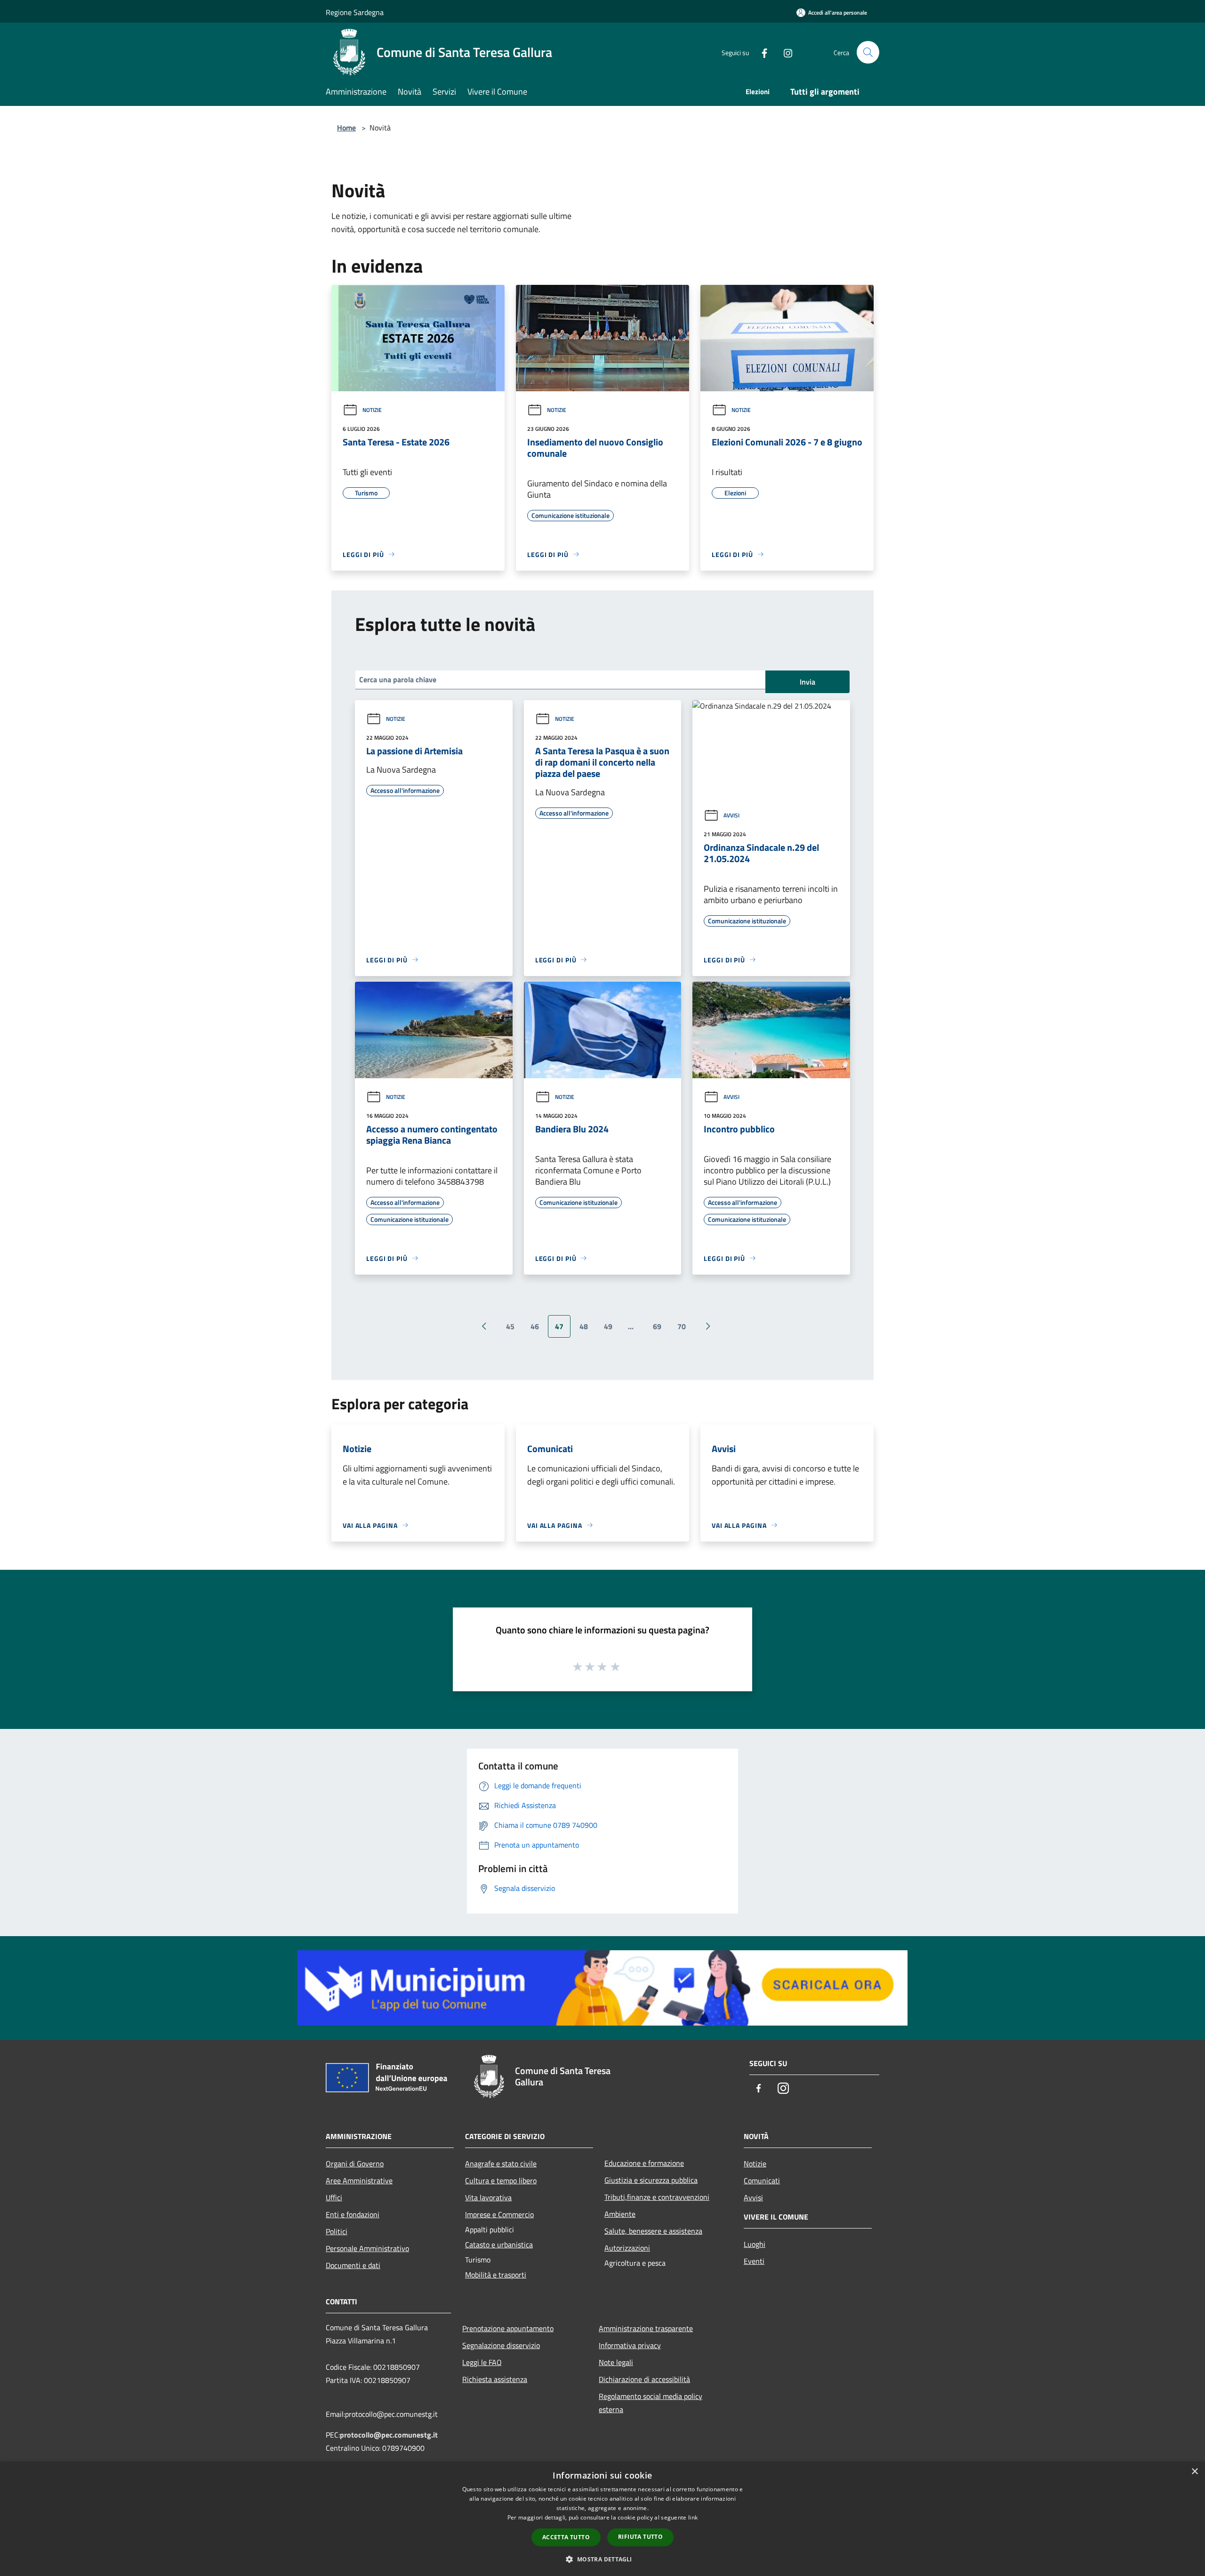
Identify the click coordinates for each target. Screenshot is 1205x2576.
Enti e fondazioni (353, 2214)
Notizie (372, 410)
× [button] (1194, 2472)
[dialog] (602, 2519)
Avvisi (731, 815)
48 (584, 1326)
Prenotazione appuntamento (508, 2328)
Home (346, 128)
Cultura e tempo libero (501, 2180)
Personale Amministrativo (367, 2248)
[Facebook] (761, 52)
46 (535, 1326)
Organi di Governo (355, 2164)
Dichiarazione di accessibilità (644, 2379)
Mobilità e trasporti (496, 2275)
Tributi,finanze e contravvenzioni (657, 2197)
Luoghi (755, 2244)
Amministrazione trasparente (646, 2328)
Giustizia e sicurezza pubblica (651, 2180)
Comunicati (762, 2180)
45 (510, 1326)
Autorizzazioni (627, 2248)
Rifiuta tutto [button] (640, 2537)
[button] (602, 2559)
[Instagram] (784, 52)
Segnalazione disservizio (501, 2345)
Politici (337, 2231)
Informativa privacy (630, 2345)
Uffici (334, 2197)
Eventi (754, 2261)
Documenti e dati (353, 2265)
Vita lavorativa (488, 2197)
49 (608, 1326)
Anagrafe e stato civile (501, 2164)
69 (657, 1326)
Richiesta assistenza (495, 2379)
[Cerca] (868, 52)
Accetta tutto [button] (566, 2537)
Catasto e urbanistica (499, 2245)
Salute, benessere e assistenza (653, 2231)
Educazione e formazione (644, 2163)
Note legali (616, 2362)
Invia (807, 682)
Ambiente (620, 2214)
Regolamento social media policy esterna (651, 2403)
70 (682, 1326)
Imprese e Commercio (499, 2214)
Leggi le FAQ (482, 2362)
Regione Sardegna (355, 12)
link (693, 2517)
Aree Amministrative (359, 2180)
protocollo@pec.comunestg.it (389, 2435)
